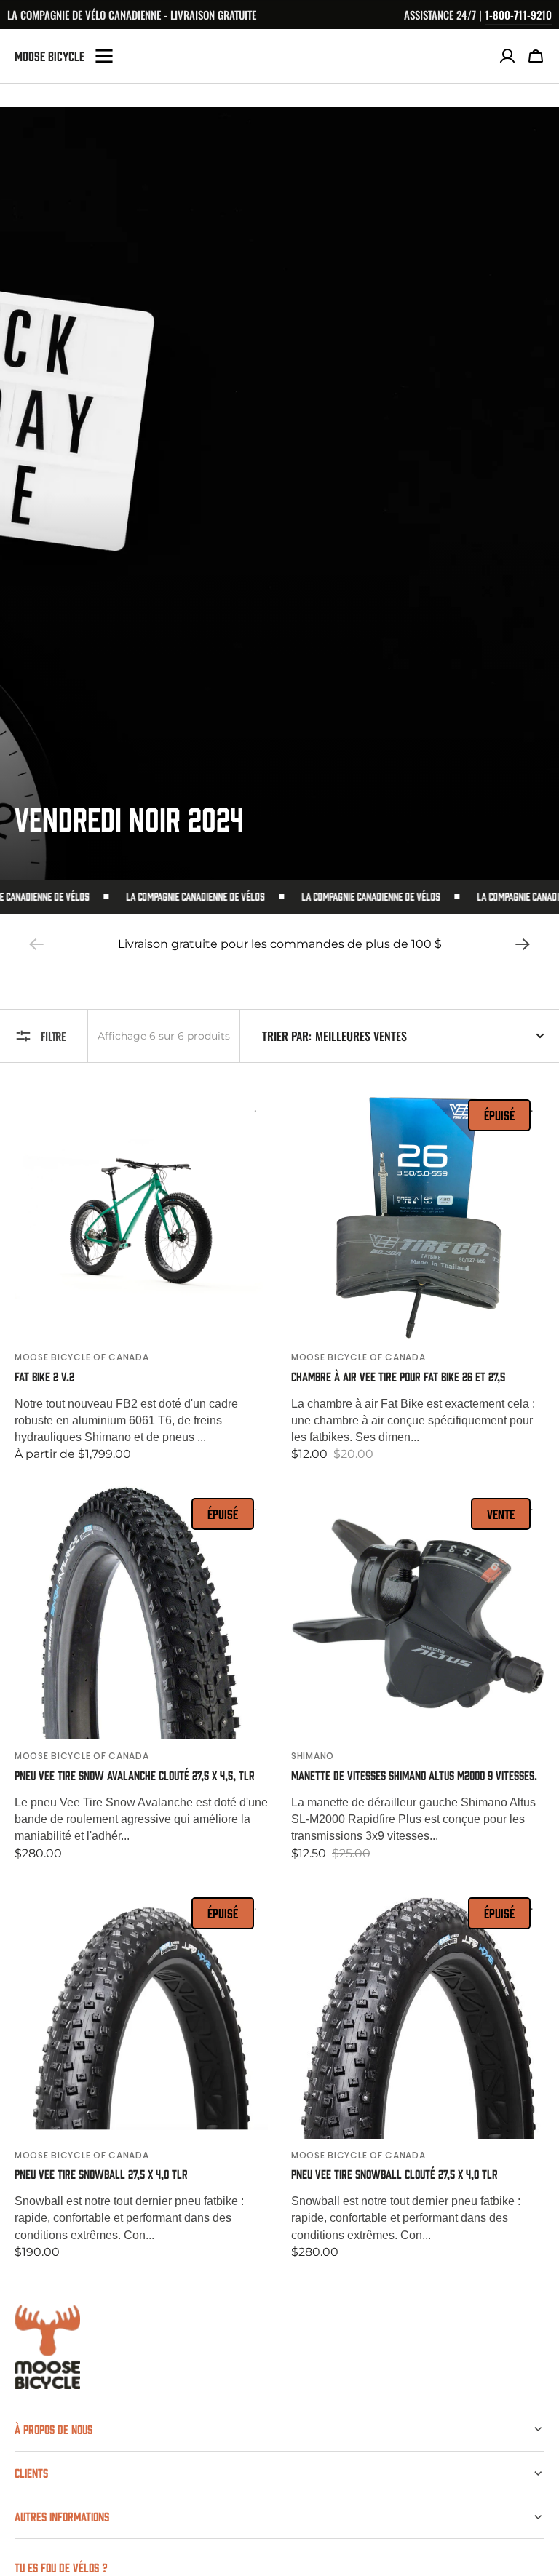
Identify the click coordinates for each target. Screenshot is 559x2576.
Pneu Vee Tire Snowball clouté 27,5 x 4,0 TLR (395, 2174)
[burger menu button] (104, 56)
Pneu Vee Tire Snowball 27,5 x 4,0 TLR (101, 2174)
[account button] (507, 56)
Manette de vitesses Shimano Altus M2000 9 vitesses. (414, 1775)
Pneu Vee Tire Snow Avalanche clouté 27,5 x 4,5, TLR (135, 1775)
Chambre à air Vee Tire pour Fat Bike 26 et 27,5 (398, 1377)
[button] (536, 56)
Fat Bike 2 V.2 (44, 1377)
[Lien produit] (141, 1275)
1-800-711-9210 (518, 15)
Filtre (53, 1036)
